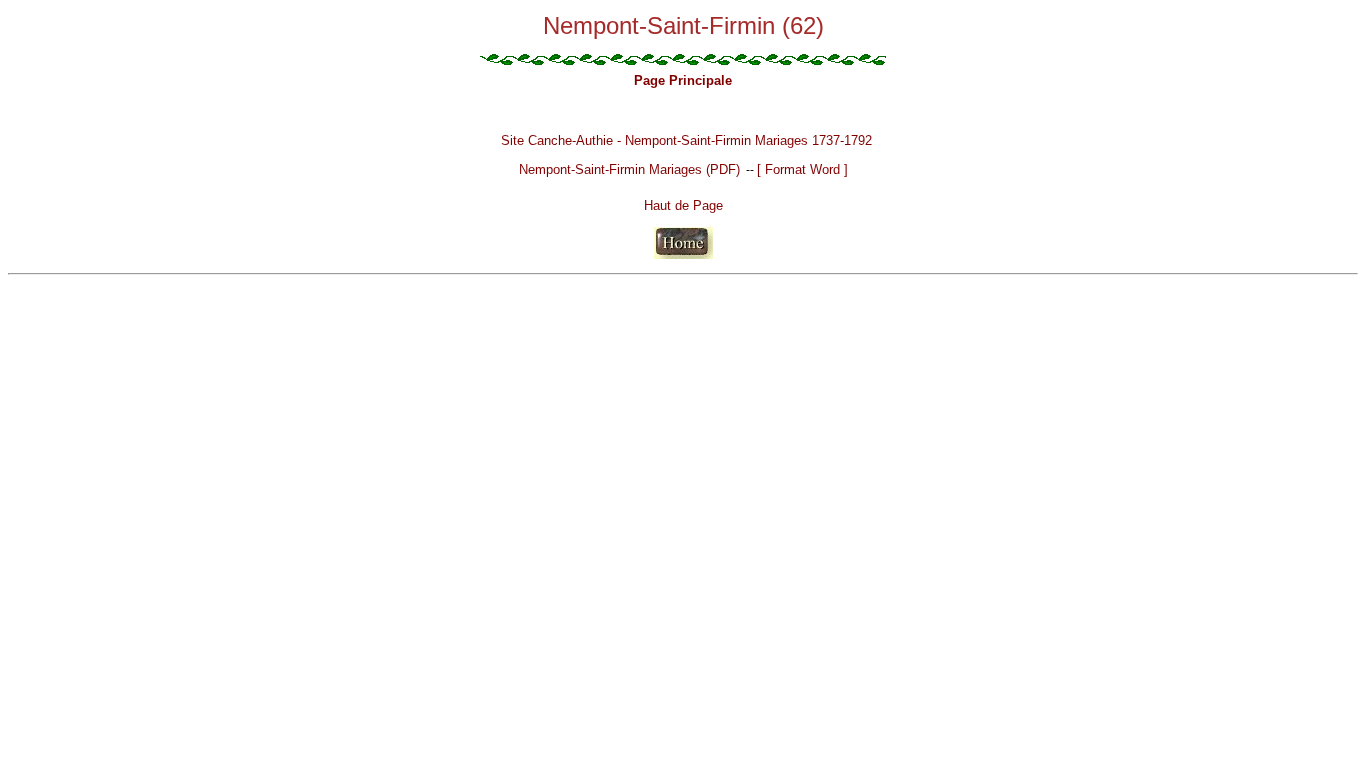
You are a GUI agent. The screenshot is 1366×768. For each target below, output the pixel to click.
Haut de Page (683, 205)
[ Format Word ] (802, 169)
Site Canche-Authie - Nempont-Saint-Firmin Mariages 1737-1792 (686, 140)
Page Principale (683, 80)
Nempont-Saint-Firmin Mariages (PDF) (629, 169)
